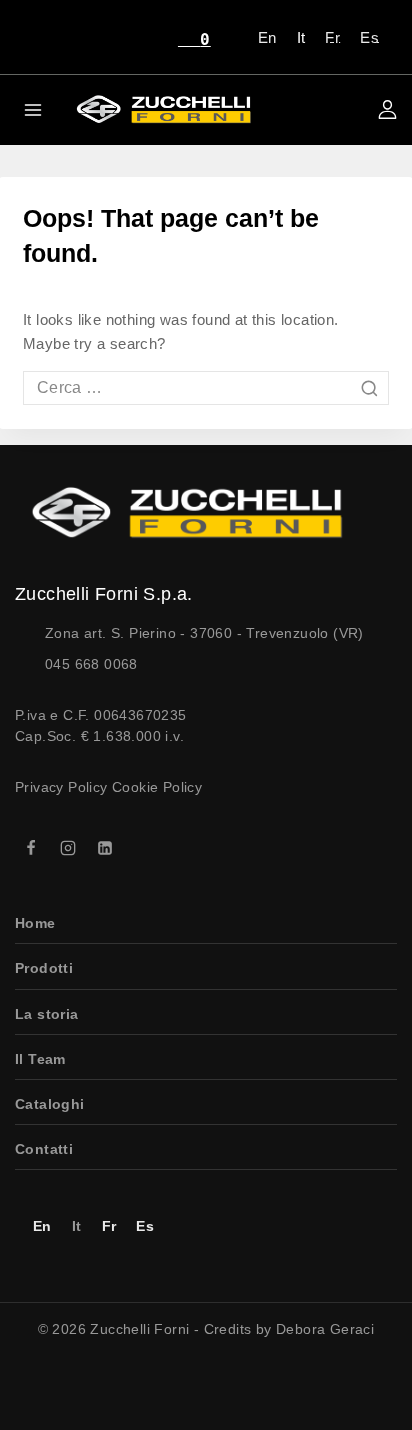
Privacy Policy (61, 787)
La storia (47, 1014)
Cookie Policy (157, 787)
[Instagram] (68, 848)
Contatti (44, 1149)
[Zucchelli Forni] (160, 109)
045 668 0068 (91, 664)
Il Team (40, 1059)
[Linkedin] (105, 848)
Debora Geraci (325, 1329)
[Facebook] (31, 848)
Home (35, 923)
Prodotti (44, 968)
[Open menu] (33, 109)
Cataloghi (50, 1104)
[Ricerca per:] (206, 387)
